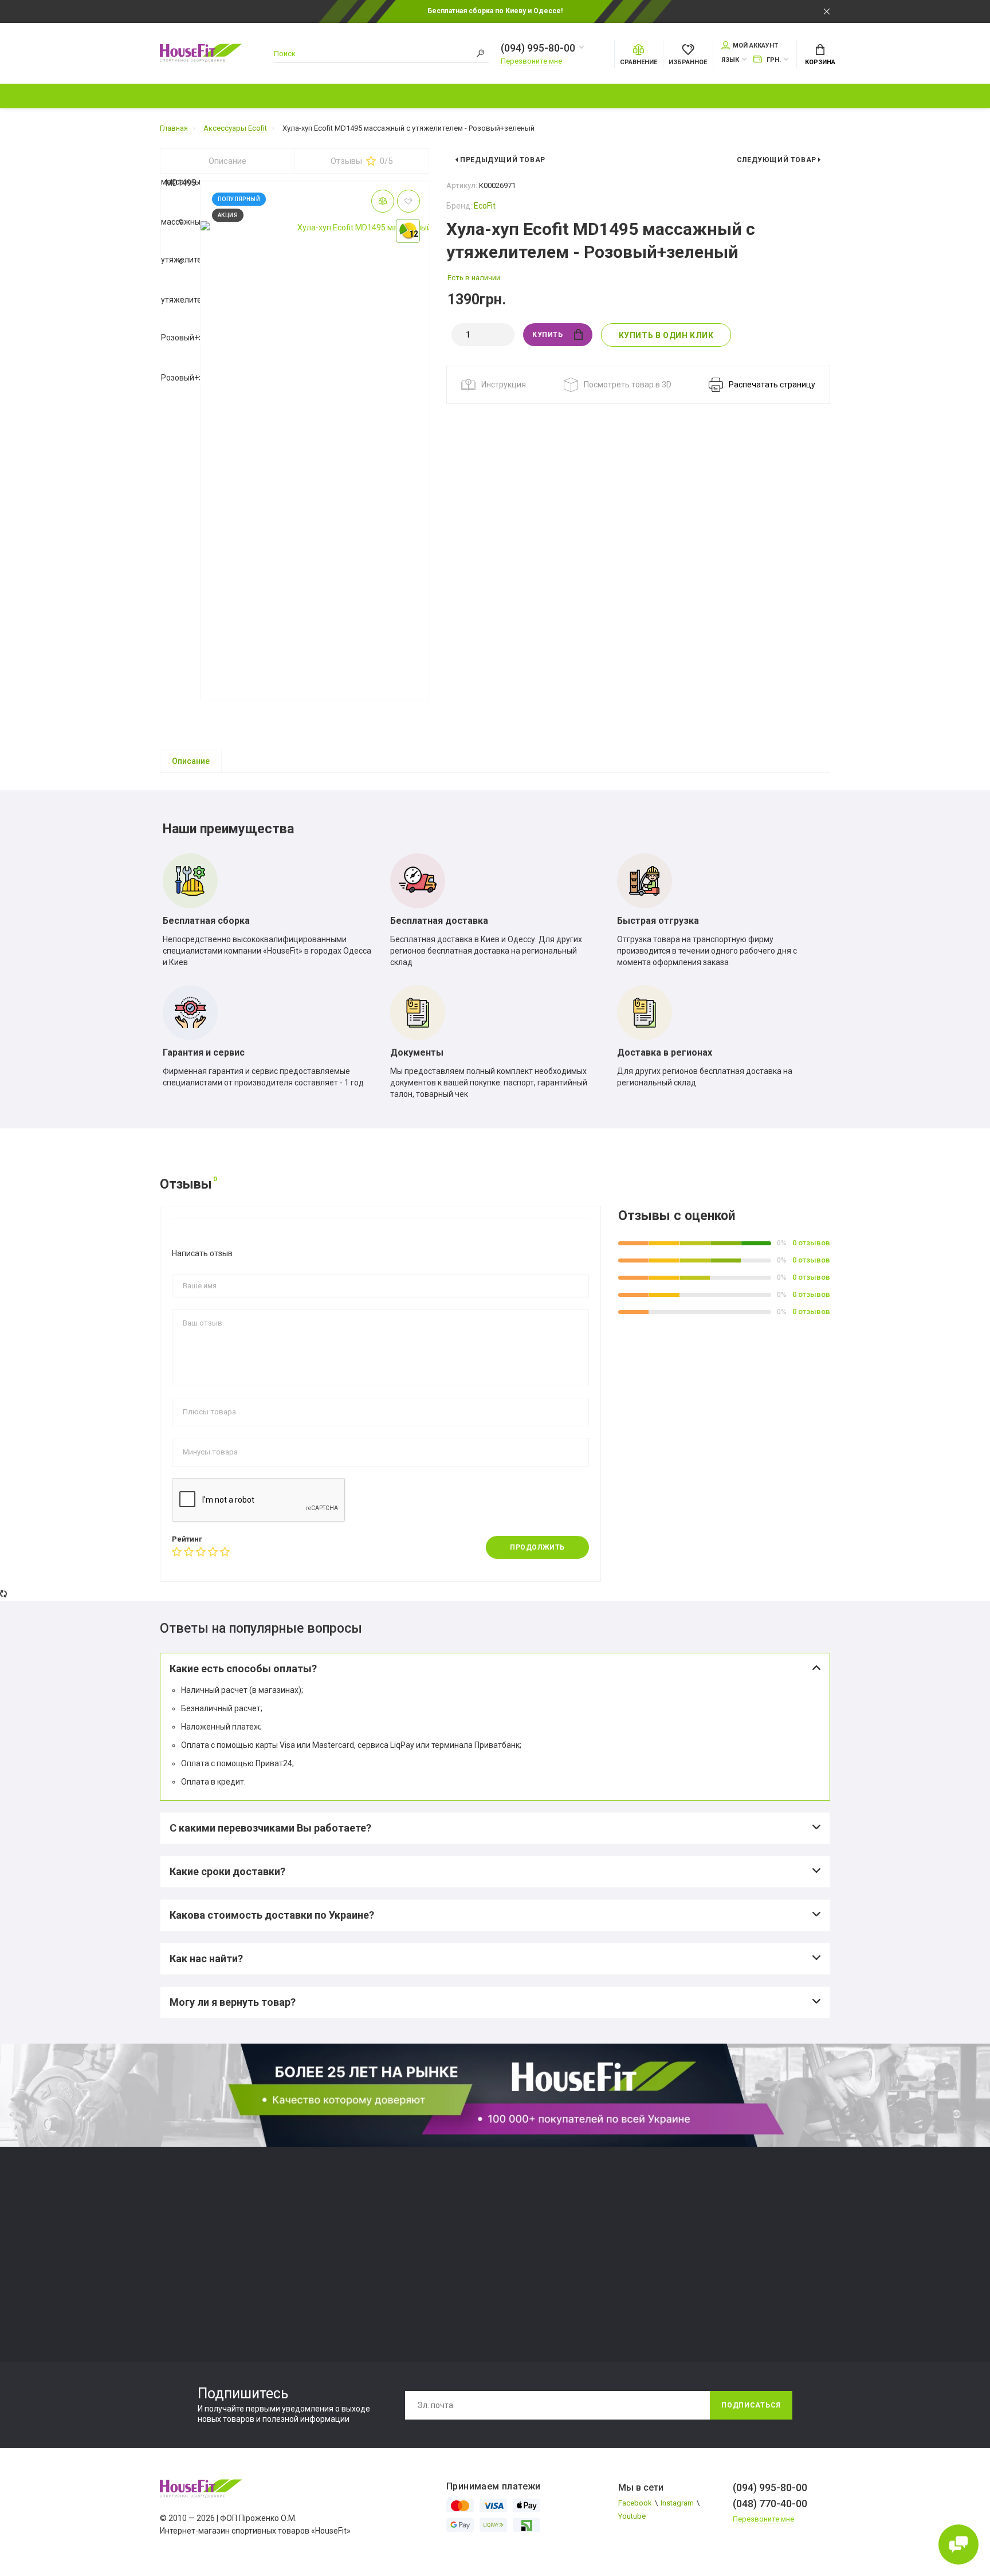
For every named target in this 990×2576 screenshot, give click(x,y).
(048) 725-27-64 (527, 2237)
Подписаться (751, 2405)
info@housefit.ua (529, 2265)
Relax (169, 2282)
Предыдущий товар (502, 160)
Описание (227, 161)
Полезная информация (521, 96)
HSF (167, 2255)
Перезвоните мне (531, 61)
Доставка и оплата (830, 96)
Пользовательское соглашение (728, 2255)
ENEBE (171, 2227)
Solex (169, 2310)
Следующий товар (778, 160)
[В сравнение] (383, 201)
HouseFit (175, 2241)
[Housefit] (203, 54)
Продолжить (537, 1547)
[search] (481, 54)
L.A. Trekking (181, 2269)
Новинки (301, 96)
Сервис (618, 96)
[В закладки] (408, 201)
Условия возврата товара (718, 2282)
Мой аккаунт (755, 46)
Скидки (424, 96)
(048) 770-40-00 (527, 2251)
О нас (675, 96)
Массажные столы (364, 2214)
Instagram (677, 2503)
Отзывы (362, 161)
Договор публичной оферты (721, 2269)
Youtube (632, 2516)
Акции (364, 96)
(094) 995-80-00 (538, 48)
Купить (548, 335)
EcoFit (485, 206)
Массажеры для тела (368, 2241)
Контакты (738, 96)
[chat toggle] (958, 2544)
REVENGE (176, 2296)
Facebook (635, 2503)
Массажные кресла (365, 2227)
